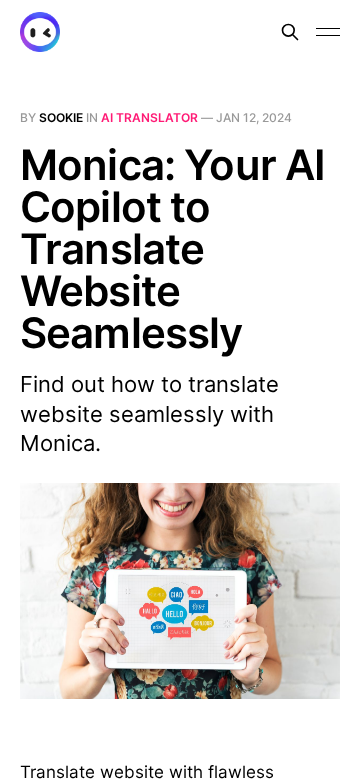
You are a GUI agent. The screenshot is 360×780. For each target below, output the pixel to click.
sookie (61, 117)
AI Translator (149, 117)
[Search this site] (290, 32)
